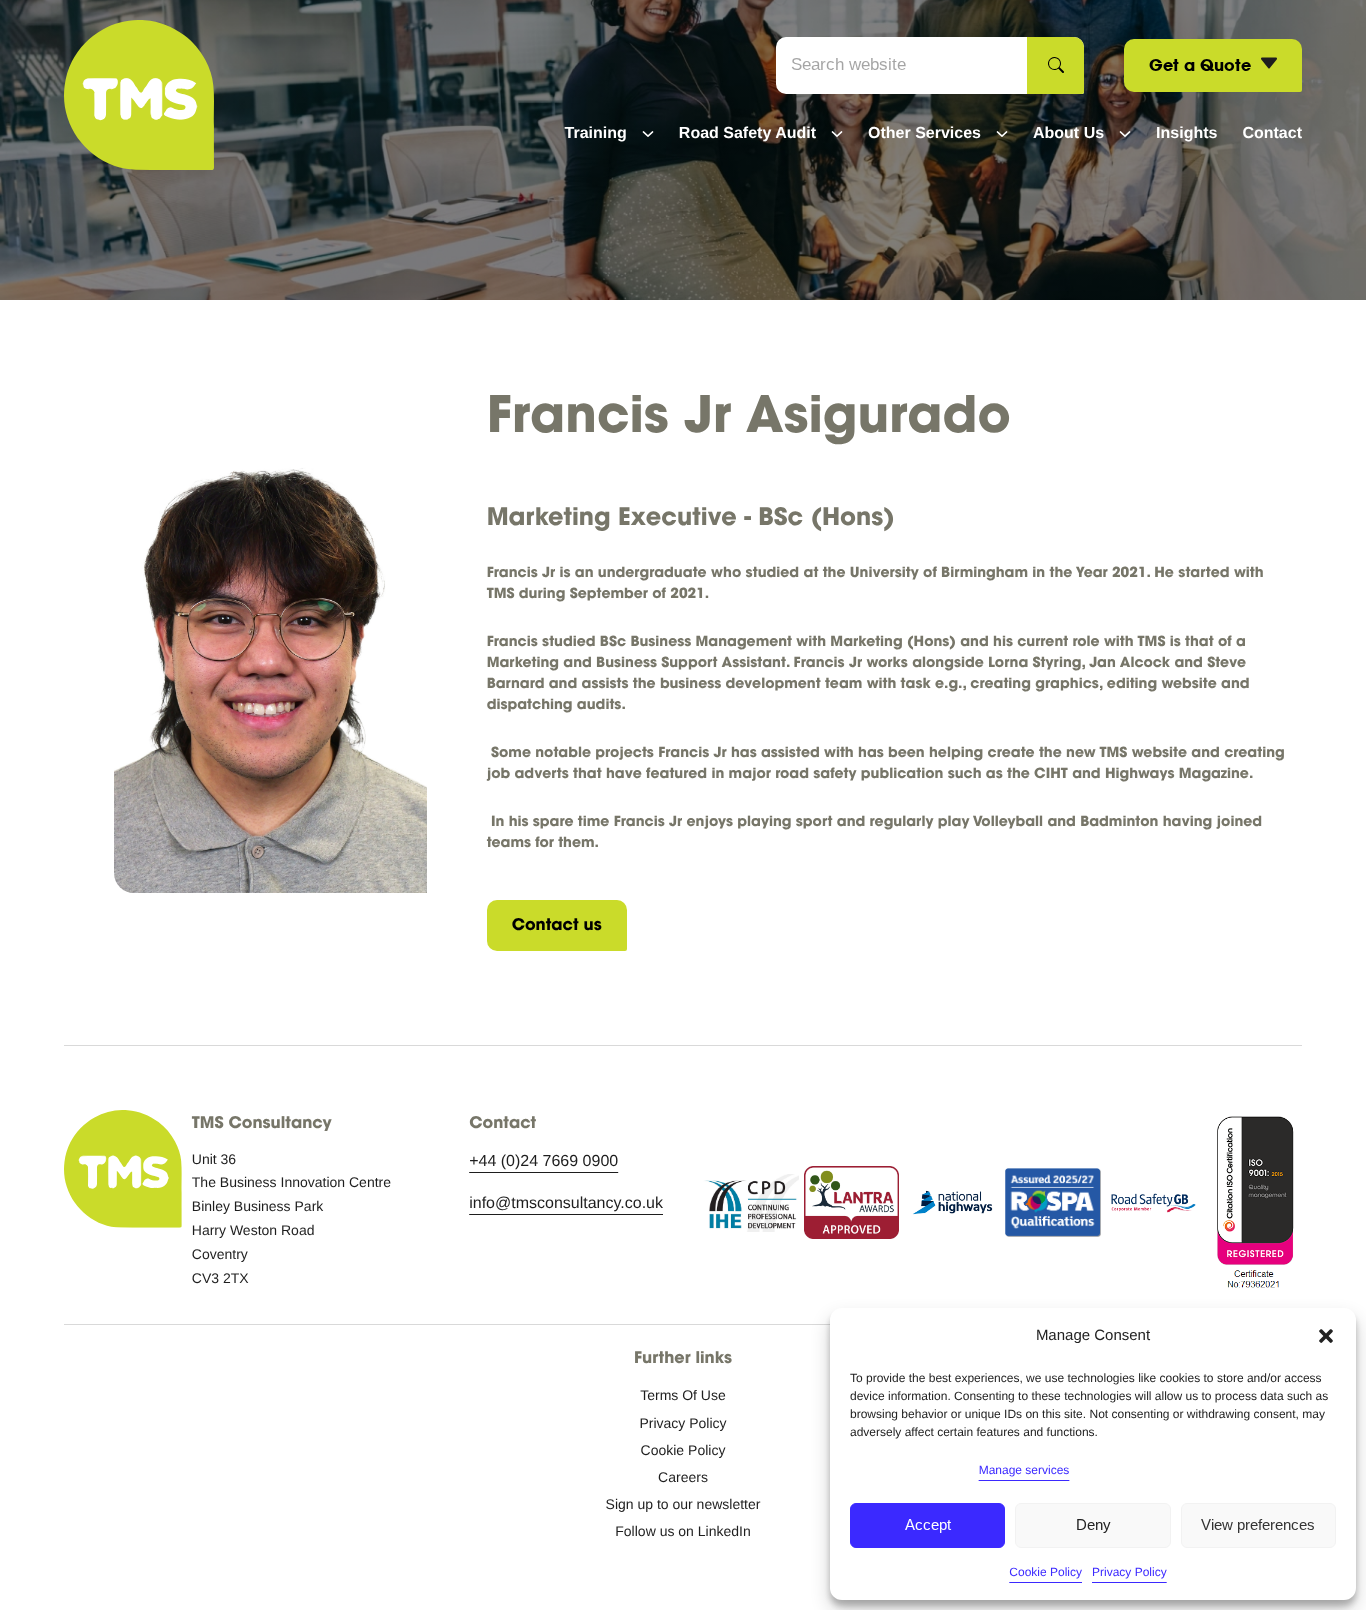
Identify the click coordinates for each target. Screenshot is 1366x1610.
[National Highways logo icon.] (952, 1207)
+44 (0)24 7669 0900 (543, 1161)
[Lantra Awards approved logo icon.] (852, 1207)
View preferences (1258, 1524)
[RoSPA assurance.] (1053, 1207)
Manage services (1024, 1470)
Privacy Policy (1129, 1572)
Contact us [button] (557, 925)
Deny (1093, 1524)
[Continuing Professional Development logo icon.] (751, 1208)
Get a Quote (1202, 65)
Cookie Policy (1045, 1572)
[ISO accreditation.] (1254, 1207)
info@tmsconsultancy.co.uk (566, 1203)
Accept (928, 1524)
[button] (1326, 1336)
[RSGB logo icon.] (1154, 1207)
